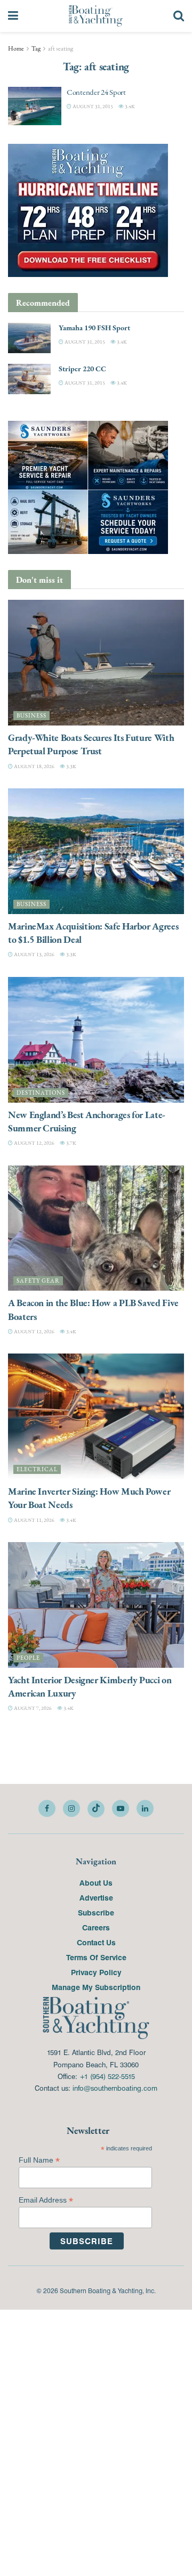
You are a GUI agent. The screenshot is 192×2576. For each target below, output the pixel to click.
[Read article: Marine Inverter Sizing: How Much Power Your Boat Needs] (96, 1416)
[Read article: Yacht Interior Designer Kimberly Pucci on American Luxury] (96, 1605)
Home (16, 48)
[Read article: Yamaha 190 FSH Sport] (29, 338)
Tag (36, 48)
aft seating (61, 48)
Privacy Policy (96, 1972)
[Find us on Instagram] (71, 1808)
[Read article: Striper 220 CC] (29, 379)
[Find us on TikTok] (96, 1809)
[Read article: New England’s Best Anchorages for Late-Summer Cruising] (96, 1040)
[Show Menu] (13, 16)
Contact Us (96, 1942)
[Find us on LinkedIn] (145, 1808)
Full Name (39, 2160)
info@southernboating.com (115, 2088)
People (28, 1658)
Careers (96, 1927)
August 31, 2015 (92, 106)
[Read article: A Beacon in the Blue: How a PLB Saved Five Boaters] (96, 1228)
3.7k (71, 1143)
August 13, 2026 (34, 954)
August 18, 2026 (34, 766)
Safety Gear (38, 1281)
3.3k (71, 766)
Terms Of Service (96, 1957)
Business (31, 716)
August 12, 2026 (34, 1143)
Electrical (37, 1469)
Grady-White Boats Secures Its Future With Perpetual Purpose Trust (91, 744)
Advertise (96, 1897)
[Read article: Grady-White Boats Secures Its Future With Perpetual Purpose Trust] (96, 663)
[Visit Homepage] (96, 16)
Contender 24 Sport (96, 92)
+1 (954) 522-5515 (107, 2076)
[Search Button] (179, 16)
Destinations (41, 1093)
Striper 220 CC (82, 369)
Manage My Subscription (96, 1987)
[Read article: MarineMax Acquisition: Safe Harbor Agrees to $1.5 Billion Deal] (96, 851)
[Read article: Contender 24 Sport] (35, 106)
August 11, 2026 (34, 1520)
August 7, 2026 (32, 1708)
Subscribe (96, 1912)
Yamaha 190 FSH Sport (94, 328)
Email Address (46, 2200)
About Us (96, 1882)
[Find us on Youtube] (121, 1808)
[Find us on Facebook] (47, 1808)
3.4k (129, 106)
